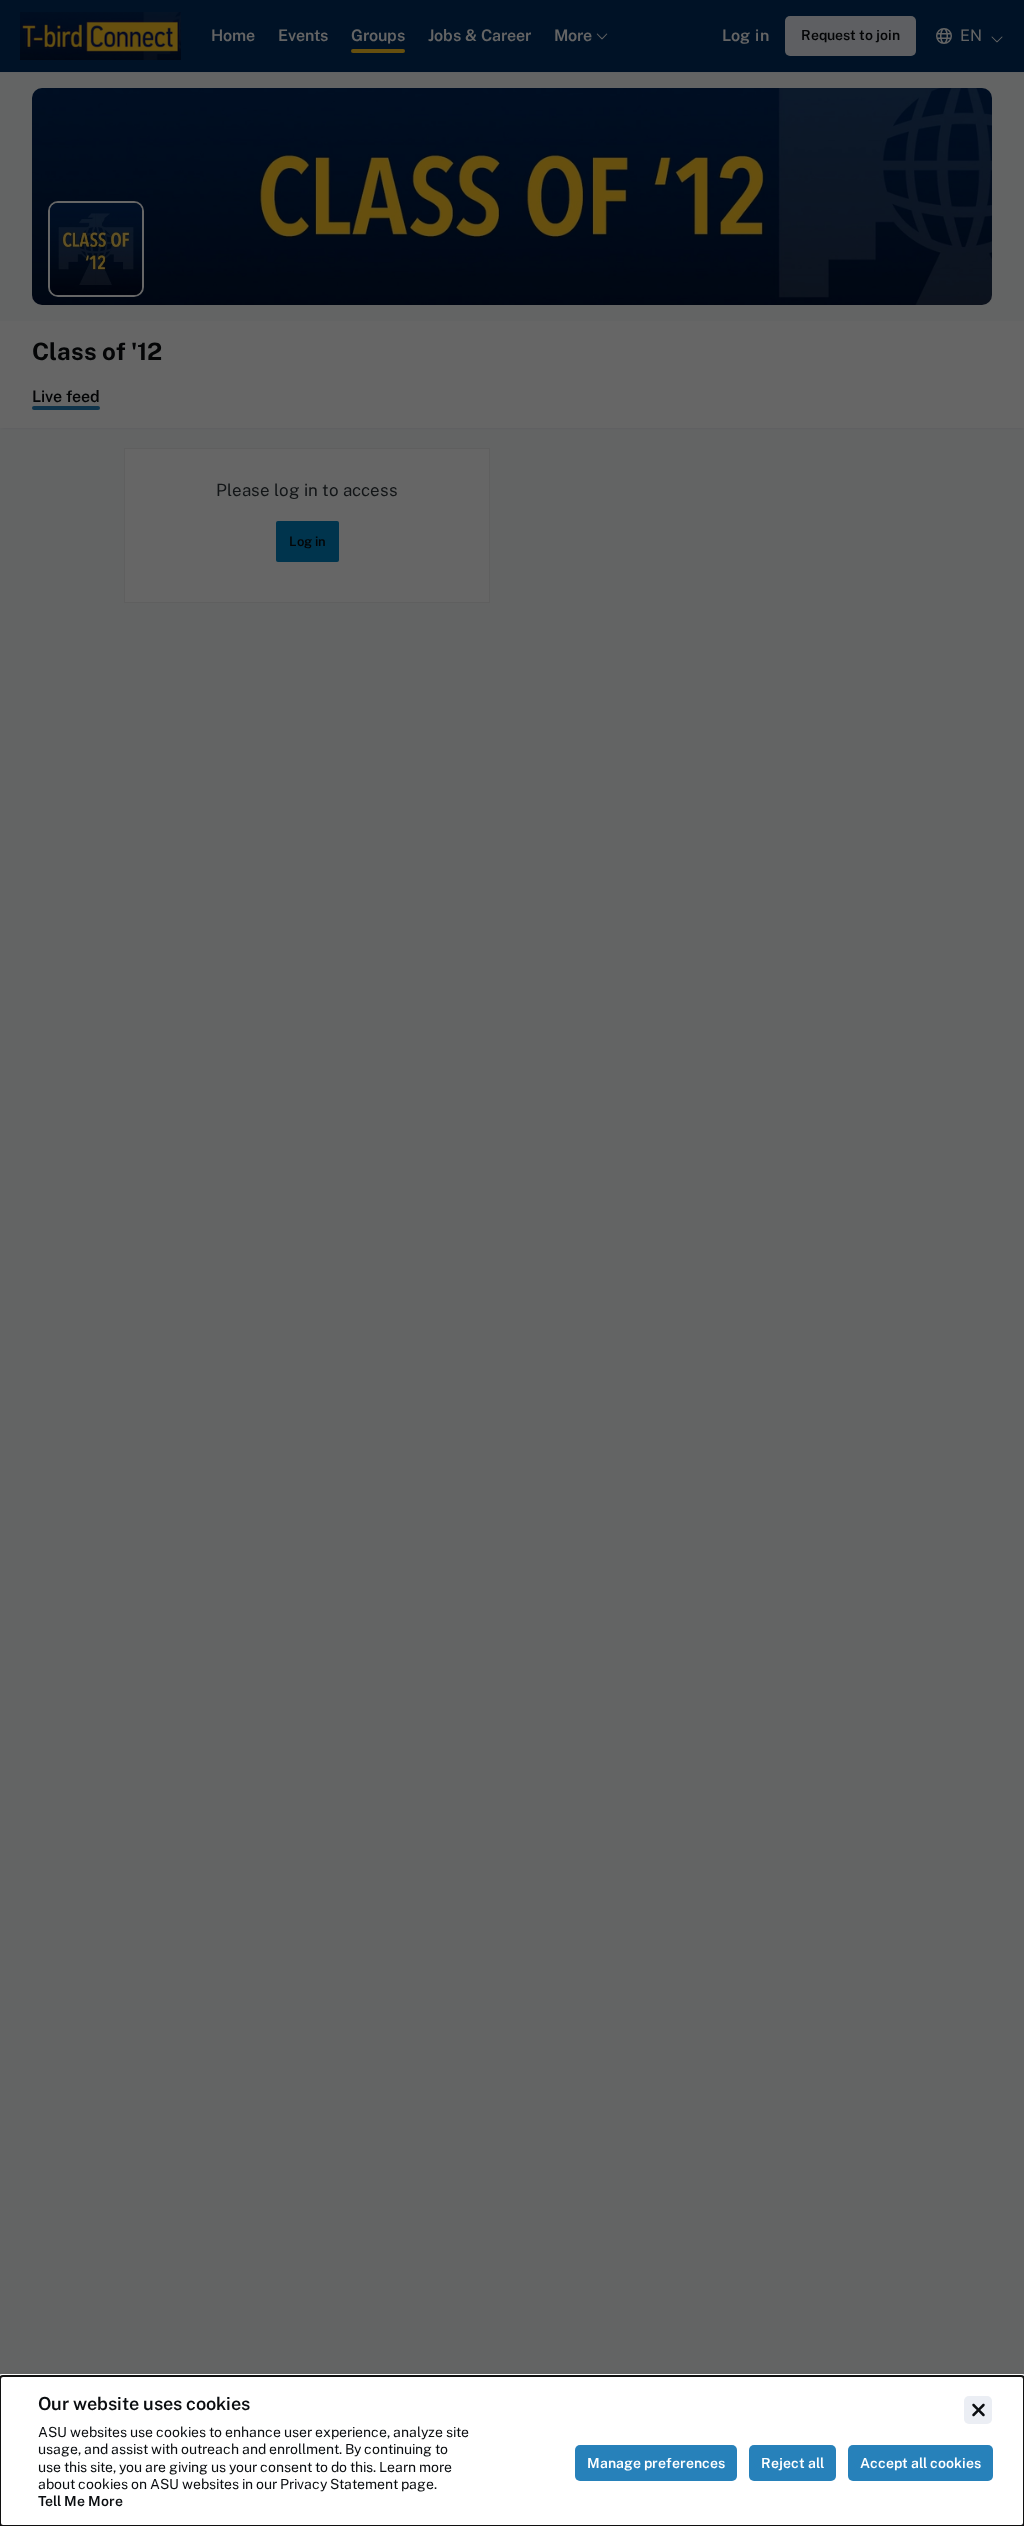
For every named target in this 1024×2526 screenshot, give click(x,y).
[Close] (978, 2410)
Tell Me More (80, 2501)
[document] (512, 2451)
